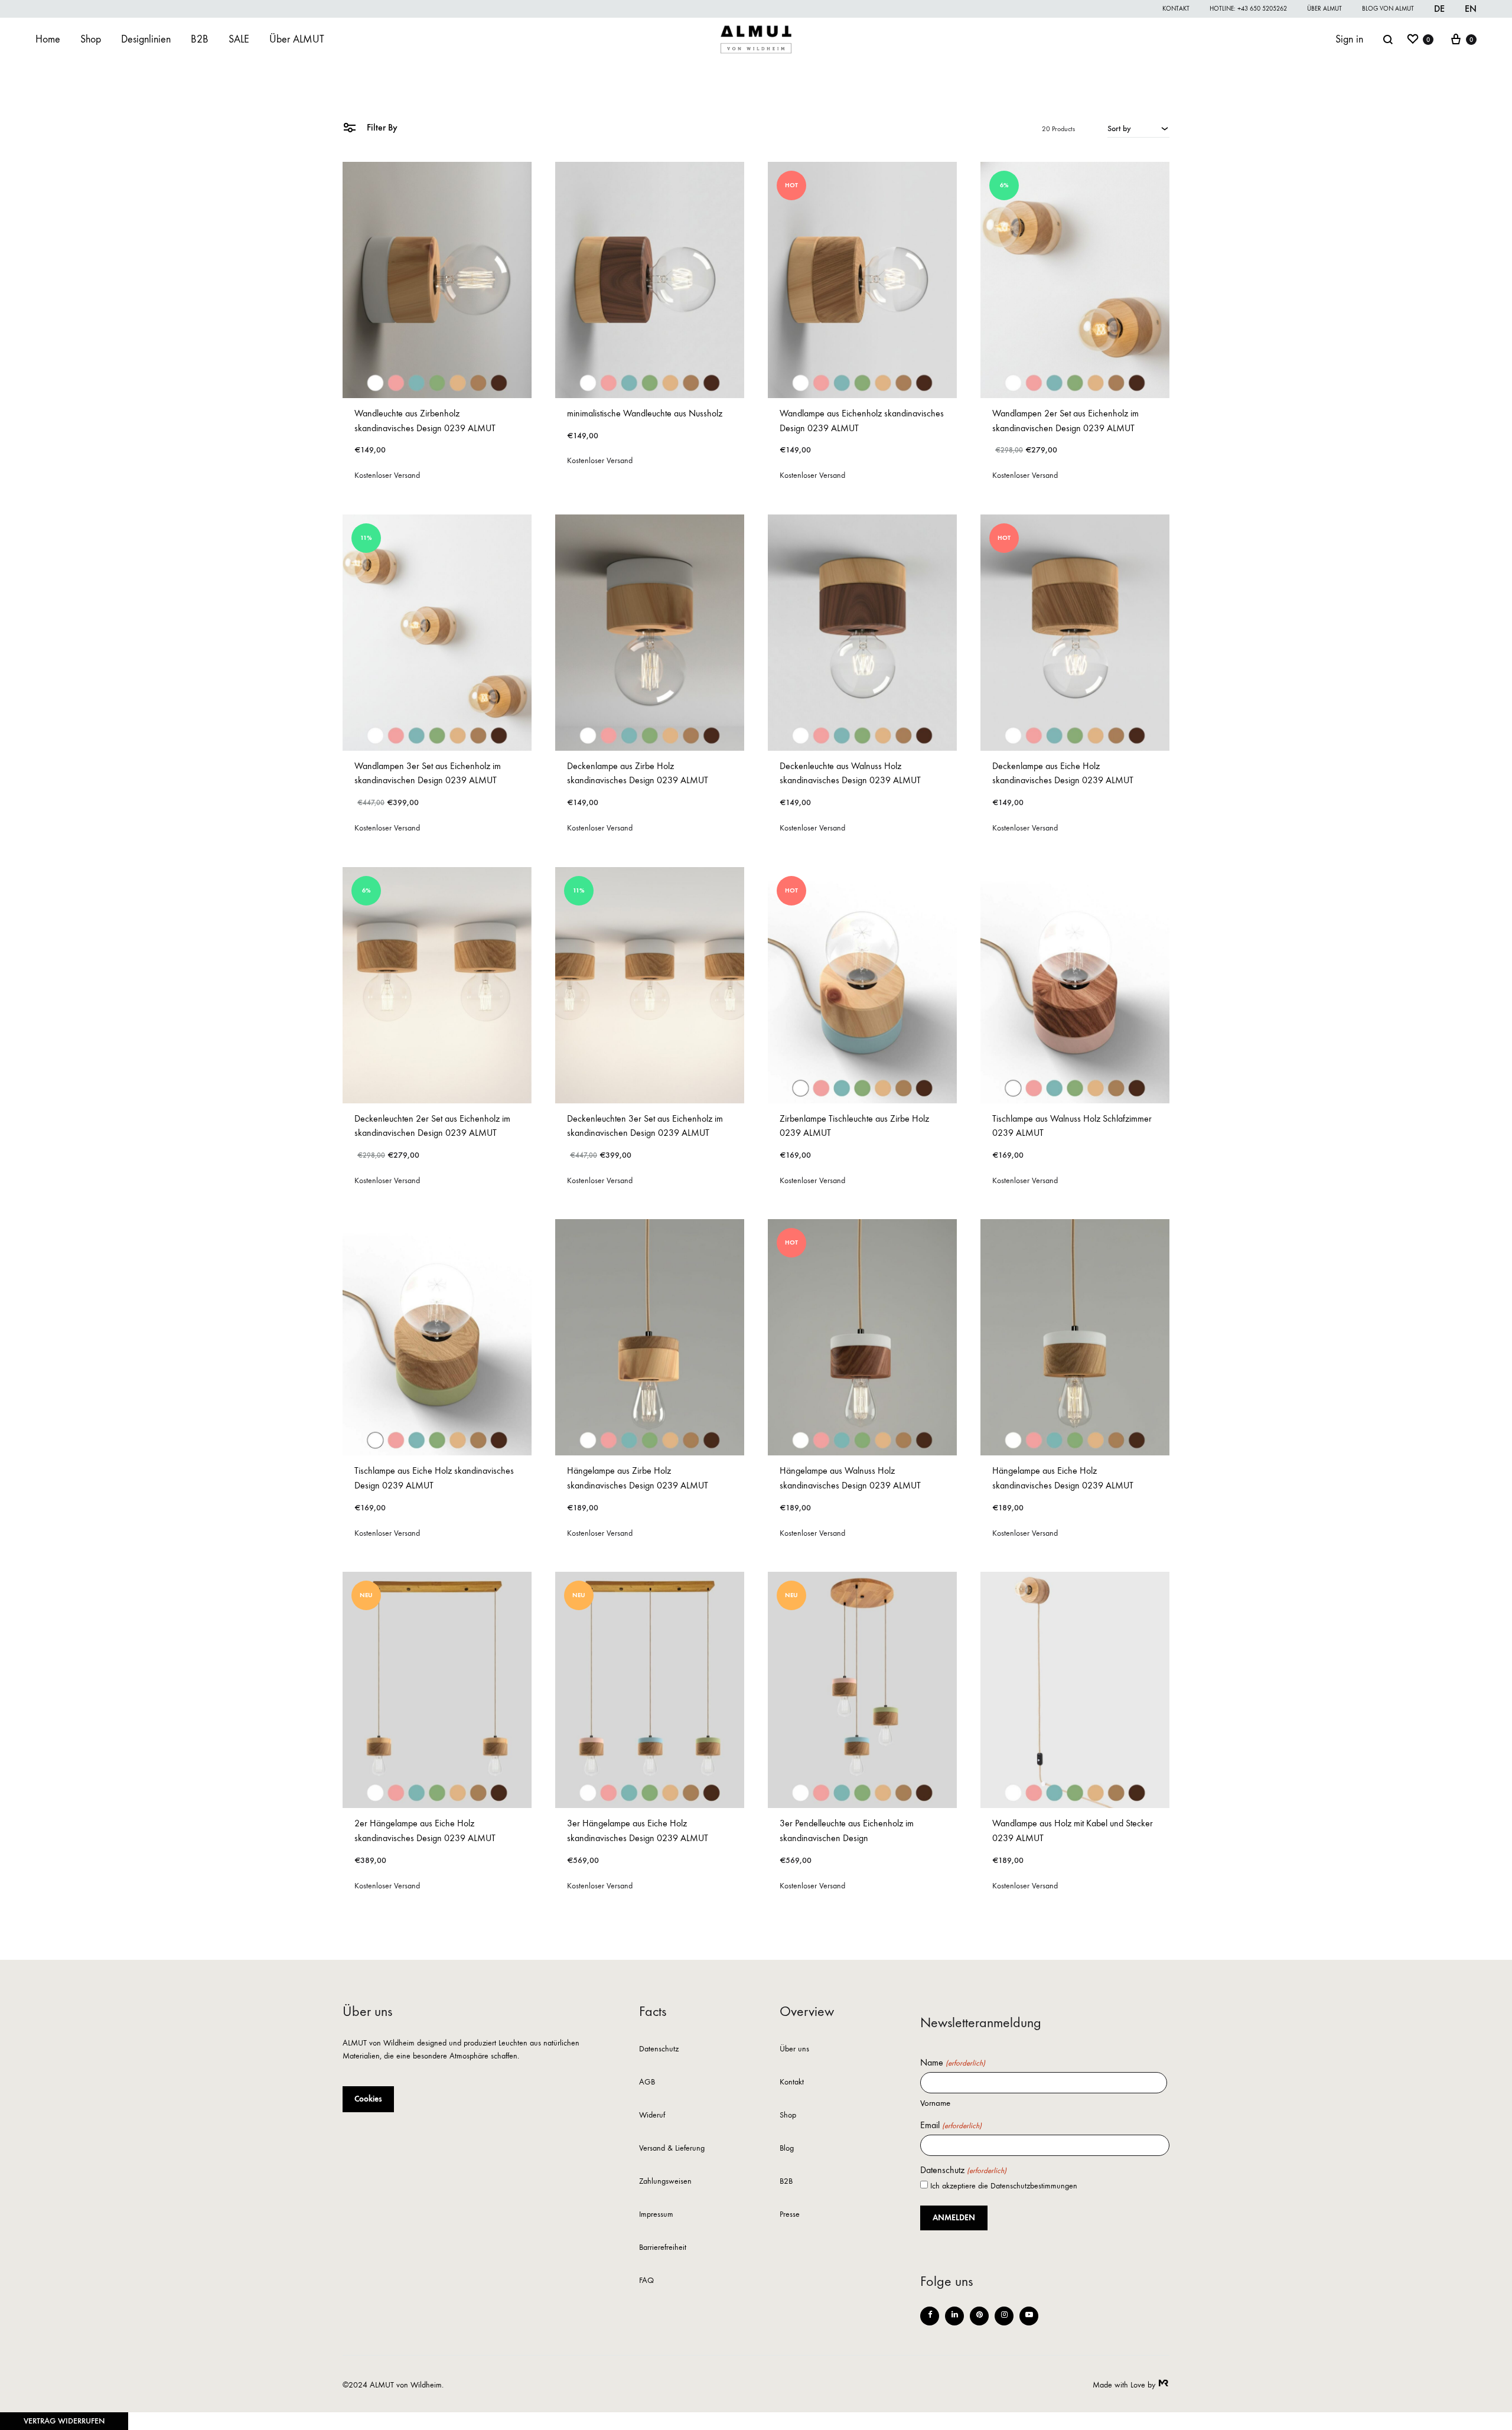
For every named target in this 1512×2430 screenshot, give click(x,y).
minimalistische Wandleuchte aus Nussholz (645, 413)
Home (48, 39)
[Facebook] (930, 2316)
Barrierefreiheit (663, 2248)
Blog (787, 2149)
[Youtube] (1029, 2316)
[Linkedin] (954, 2316)
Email (951, 2125)
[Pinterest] (979, 2316)
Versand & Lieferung (672, 2149)
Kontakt (1176, 9)
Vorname (935, 2103)
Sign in (1349, 39)
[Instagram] (1004, 2316)
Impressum (656, 2215)
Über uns (794, 2049)
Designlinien (146, 39)
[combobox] (1138, 128)
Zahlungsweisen (665, 2182)
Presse (790, 2215)
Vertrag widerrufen (64, 2421)
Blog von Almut (1388, 9)
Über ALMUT (1324, 9)
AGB (647, 2082)
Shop (91, 39)
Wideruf (652, 2115)
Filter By (381, 127)
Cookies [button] (368, 2099)
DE (1439, 9)
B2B (200, 39)
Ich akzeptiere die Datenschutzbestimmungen (1004, 2186)
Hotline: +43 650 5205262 (1248, 9)
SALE (239, 39)
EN (1471, 9)
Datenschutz (659, 2049)
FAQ (646, 2281)
